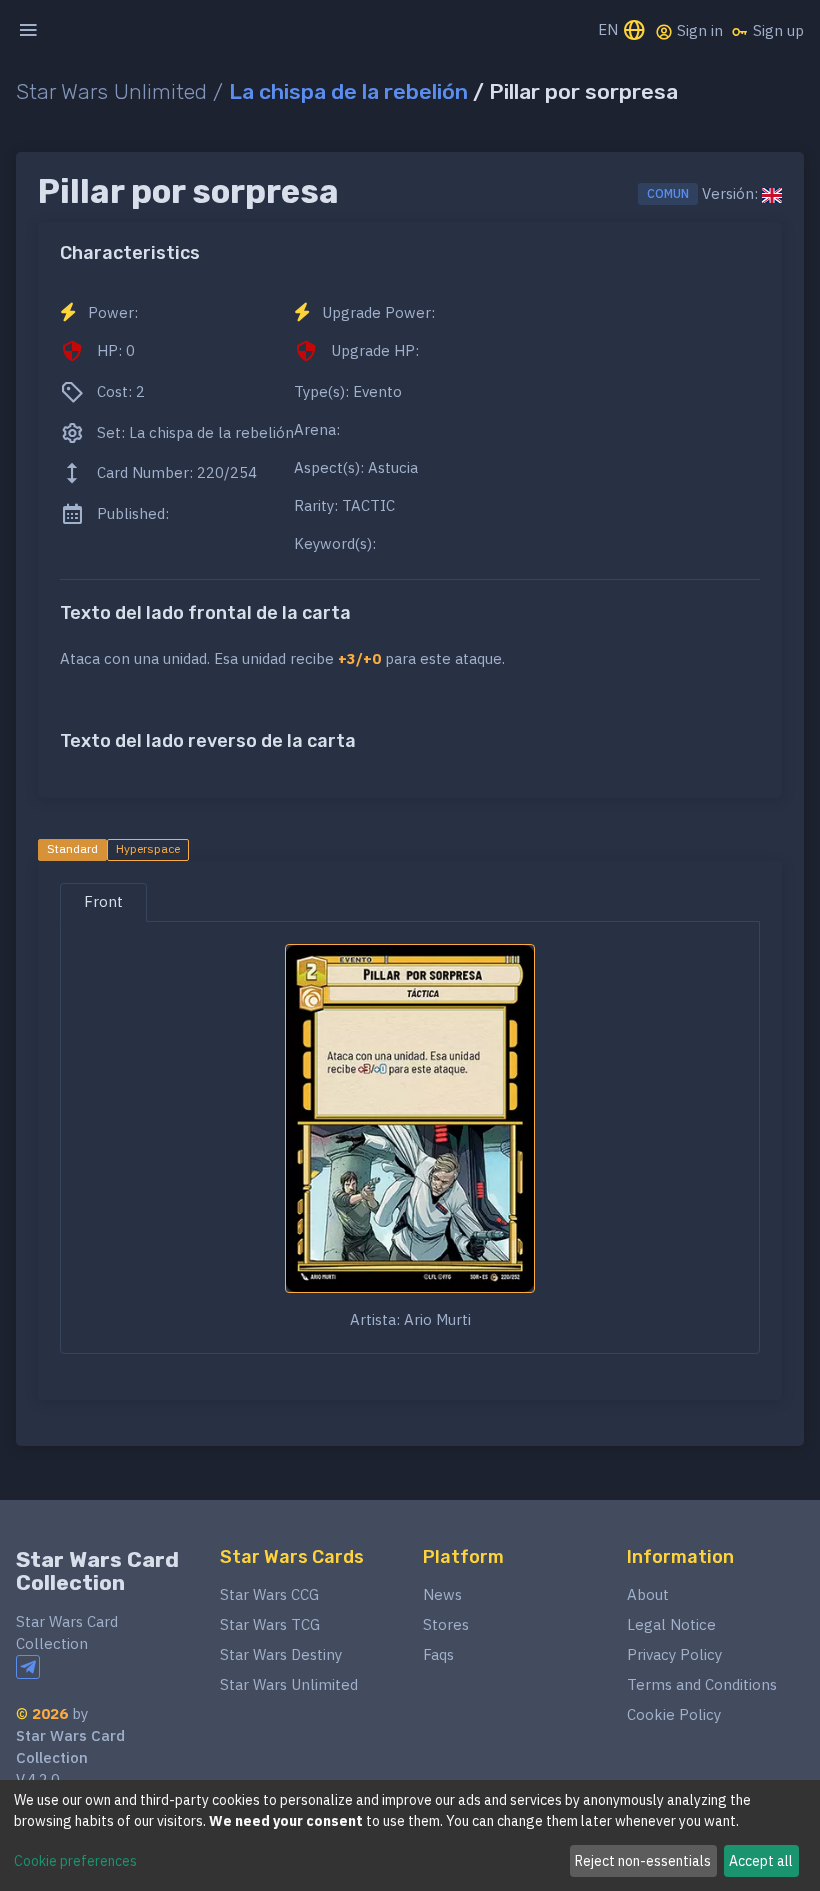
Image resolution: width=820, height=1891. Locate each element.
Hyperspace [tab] (148, 848)
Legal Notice (671, 1624)
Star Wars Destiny (281, 1654)
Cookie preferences (75, 1861)
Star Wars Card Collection (97, 1571)
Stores (446, 1624)
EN (610, 29)
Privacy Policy (674, 1654)
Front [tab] (103, 901)
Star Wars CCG (269, 1594)
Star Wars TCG (270, 1624)
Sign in (698, 30)
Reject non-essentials (643, 1861)
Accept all (761, 1861)
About (648, 1594)
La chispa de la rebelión (348, 91)
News (442, 1594)
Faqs (438, 1654)
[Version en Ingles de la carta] (772, 194)
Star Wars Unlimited (289, 1684)
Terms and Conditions (702, 1684)
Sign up (776, 30)
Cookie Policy (674, 1714)
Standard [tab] (72, 848)
